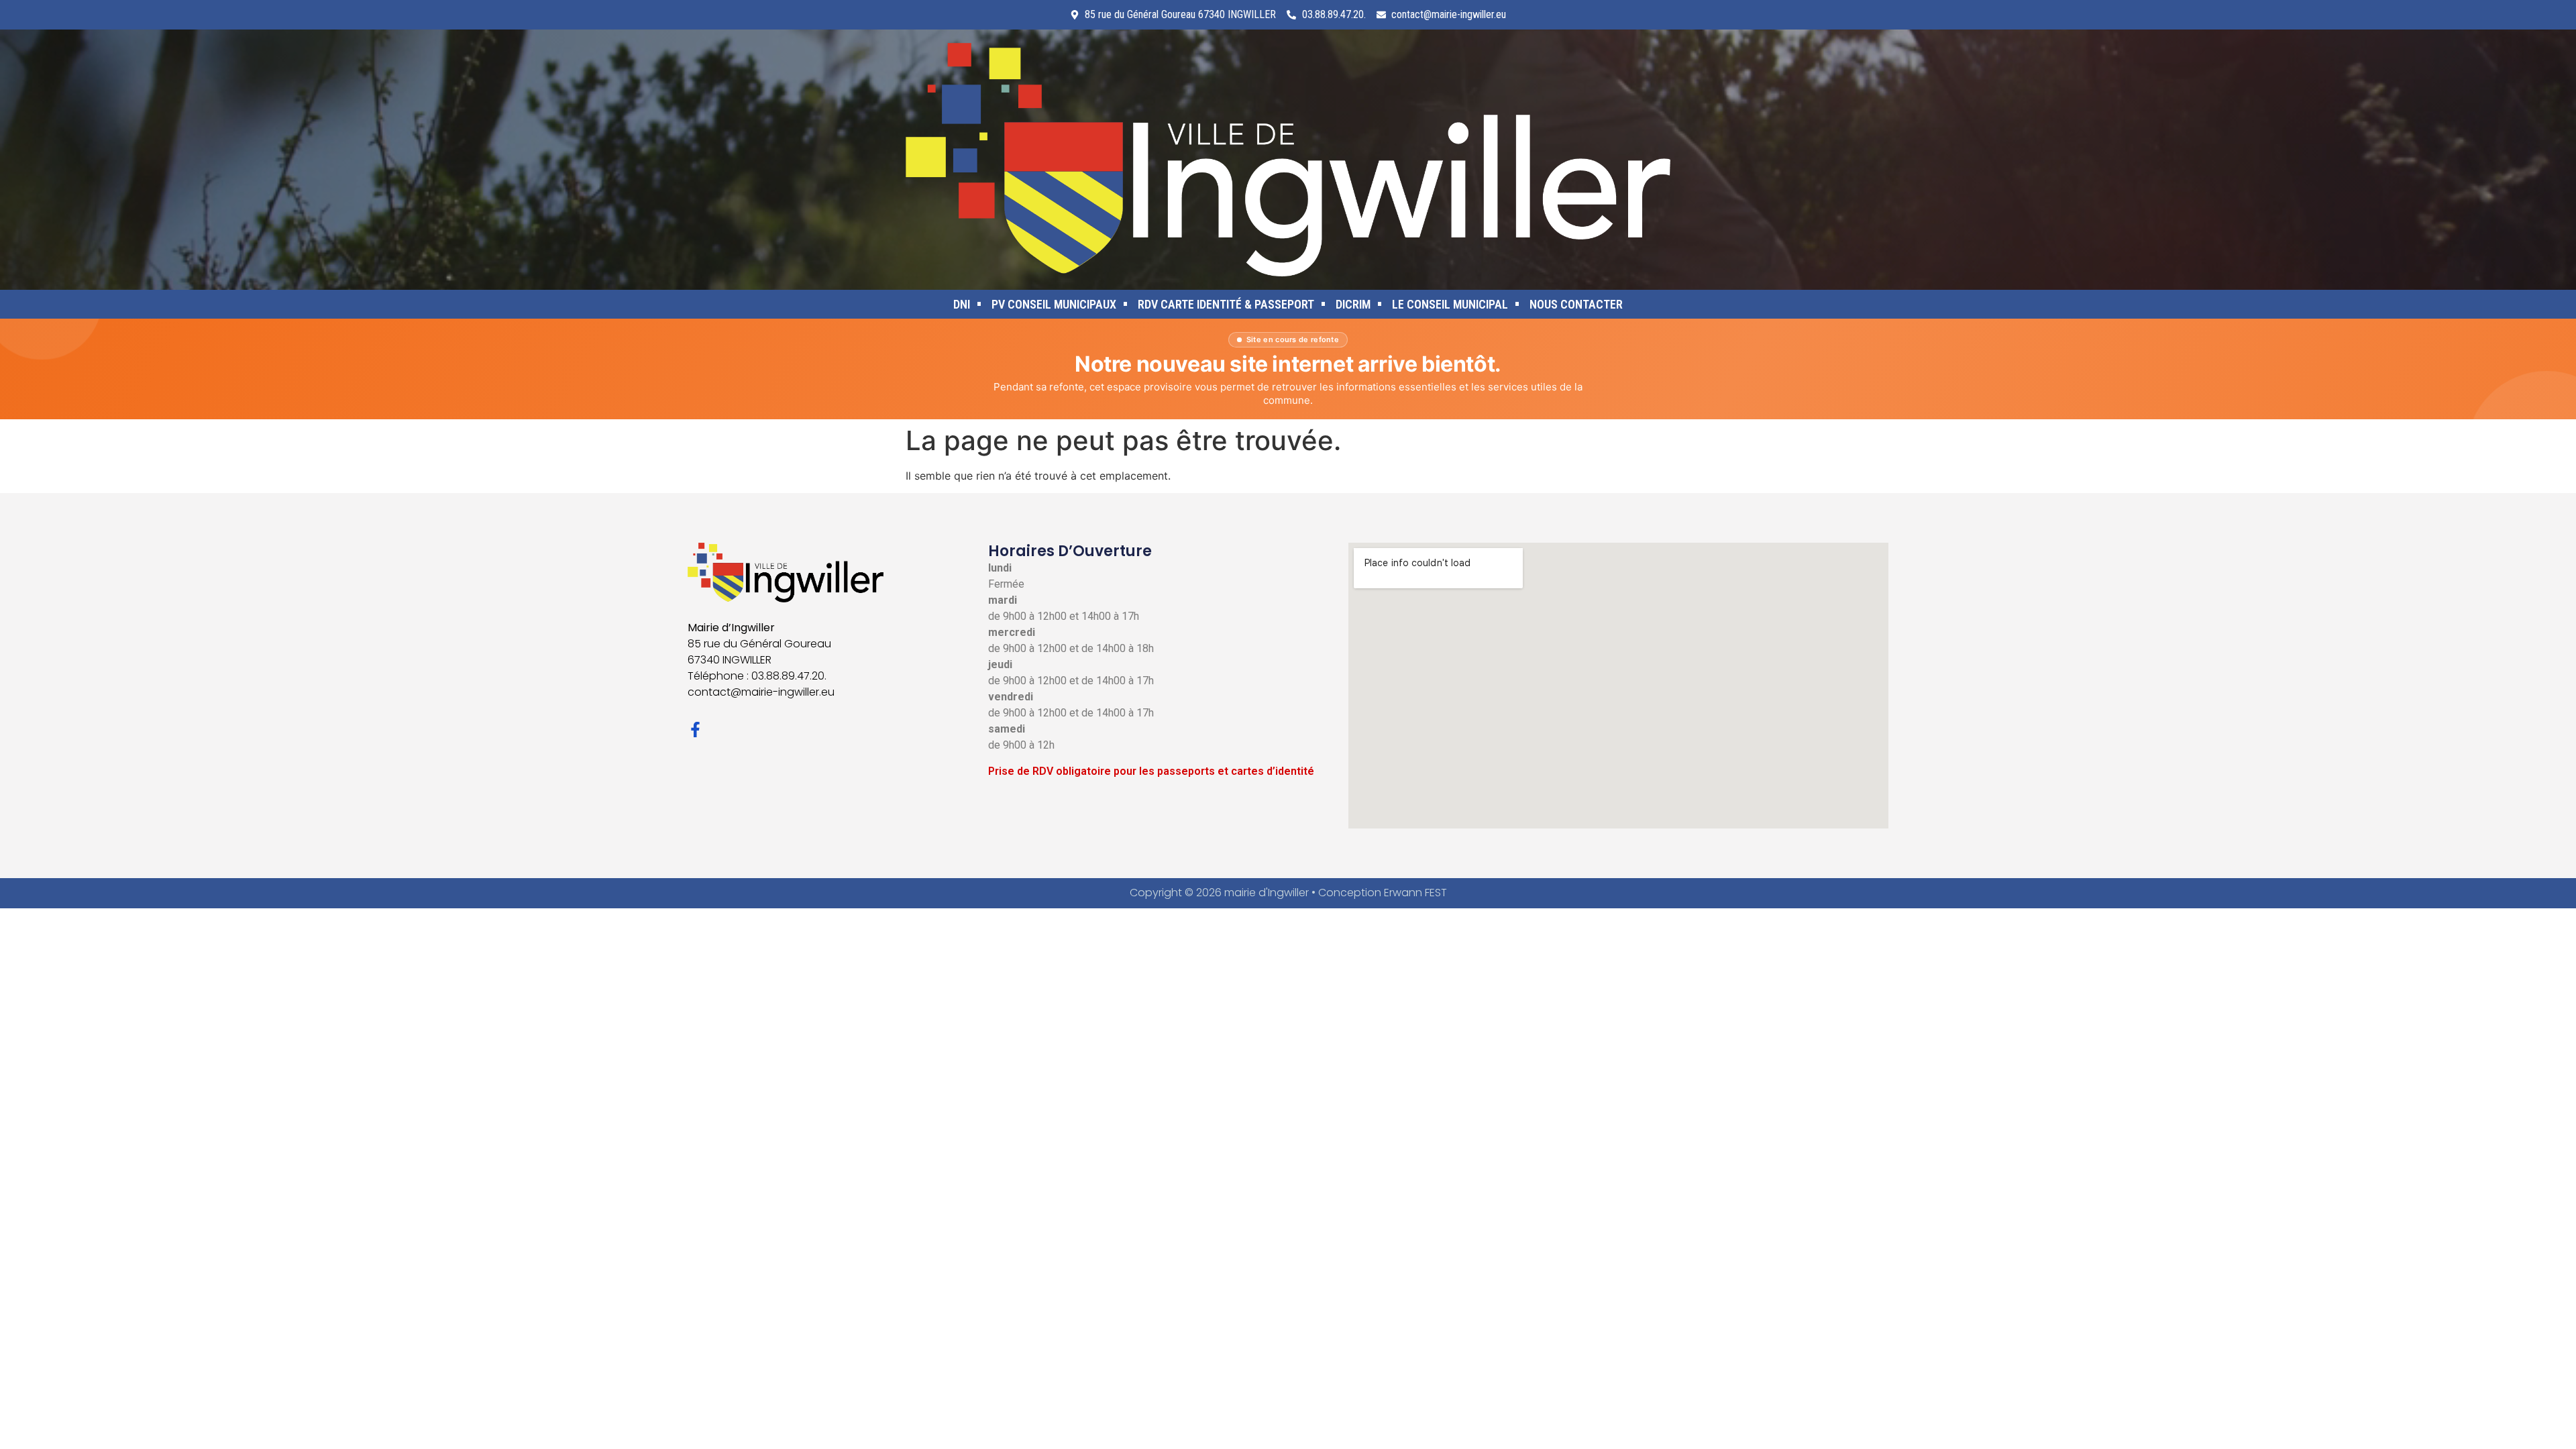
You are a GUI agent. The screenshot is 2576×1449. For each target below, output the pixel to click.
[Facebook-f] (695, 730)
